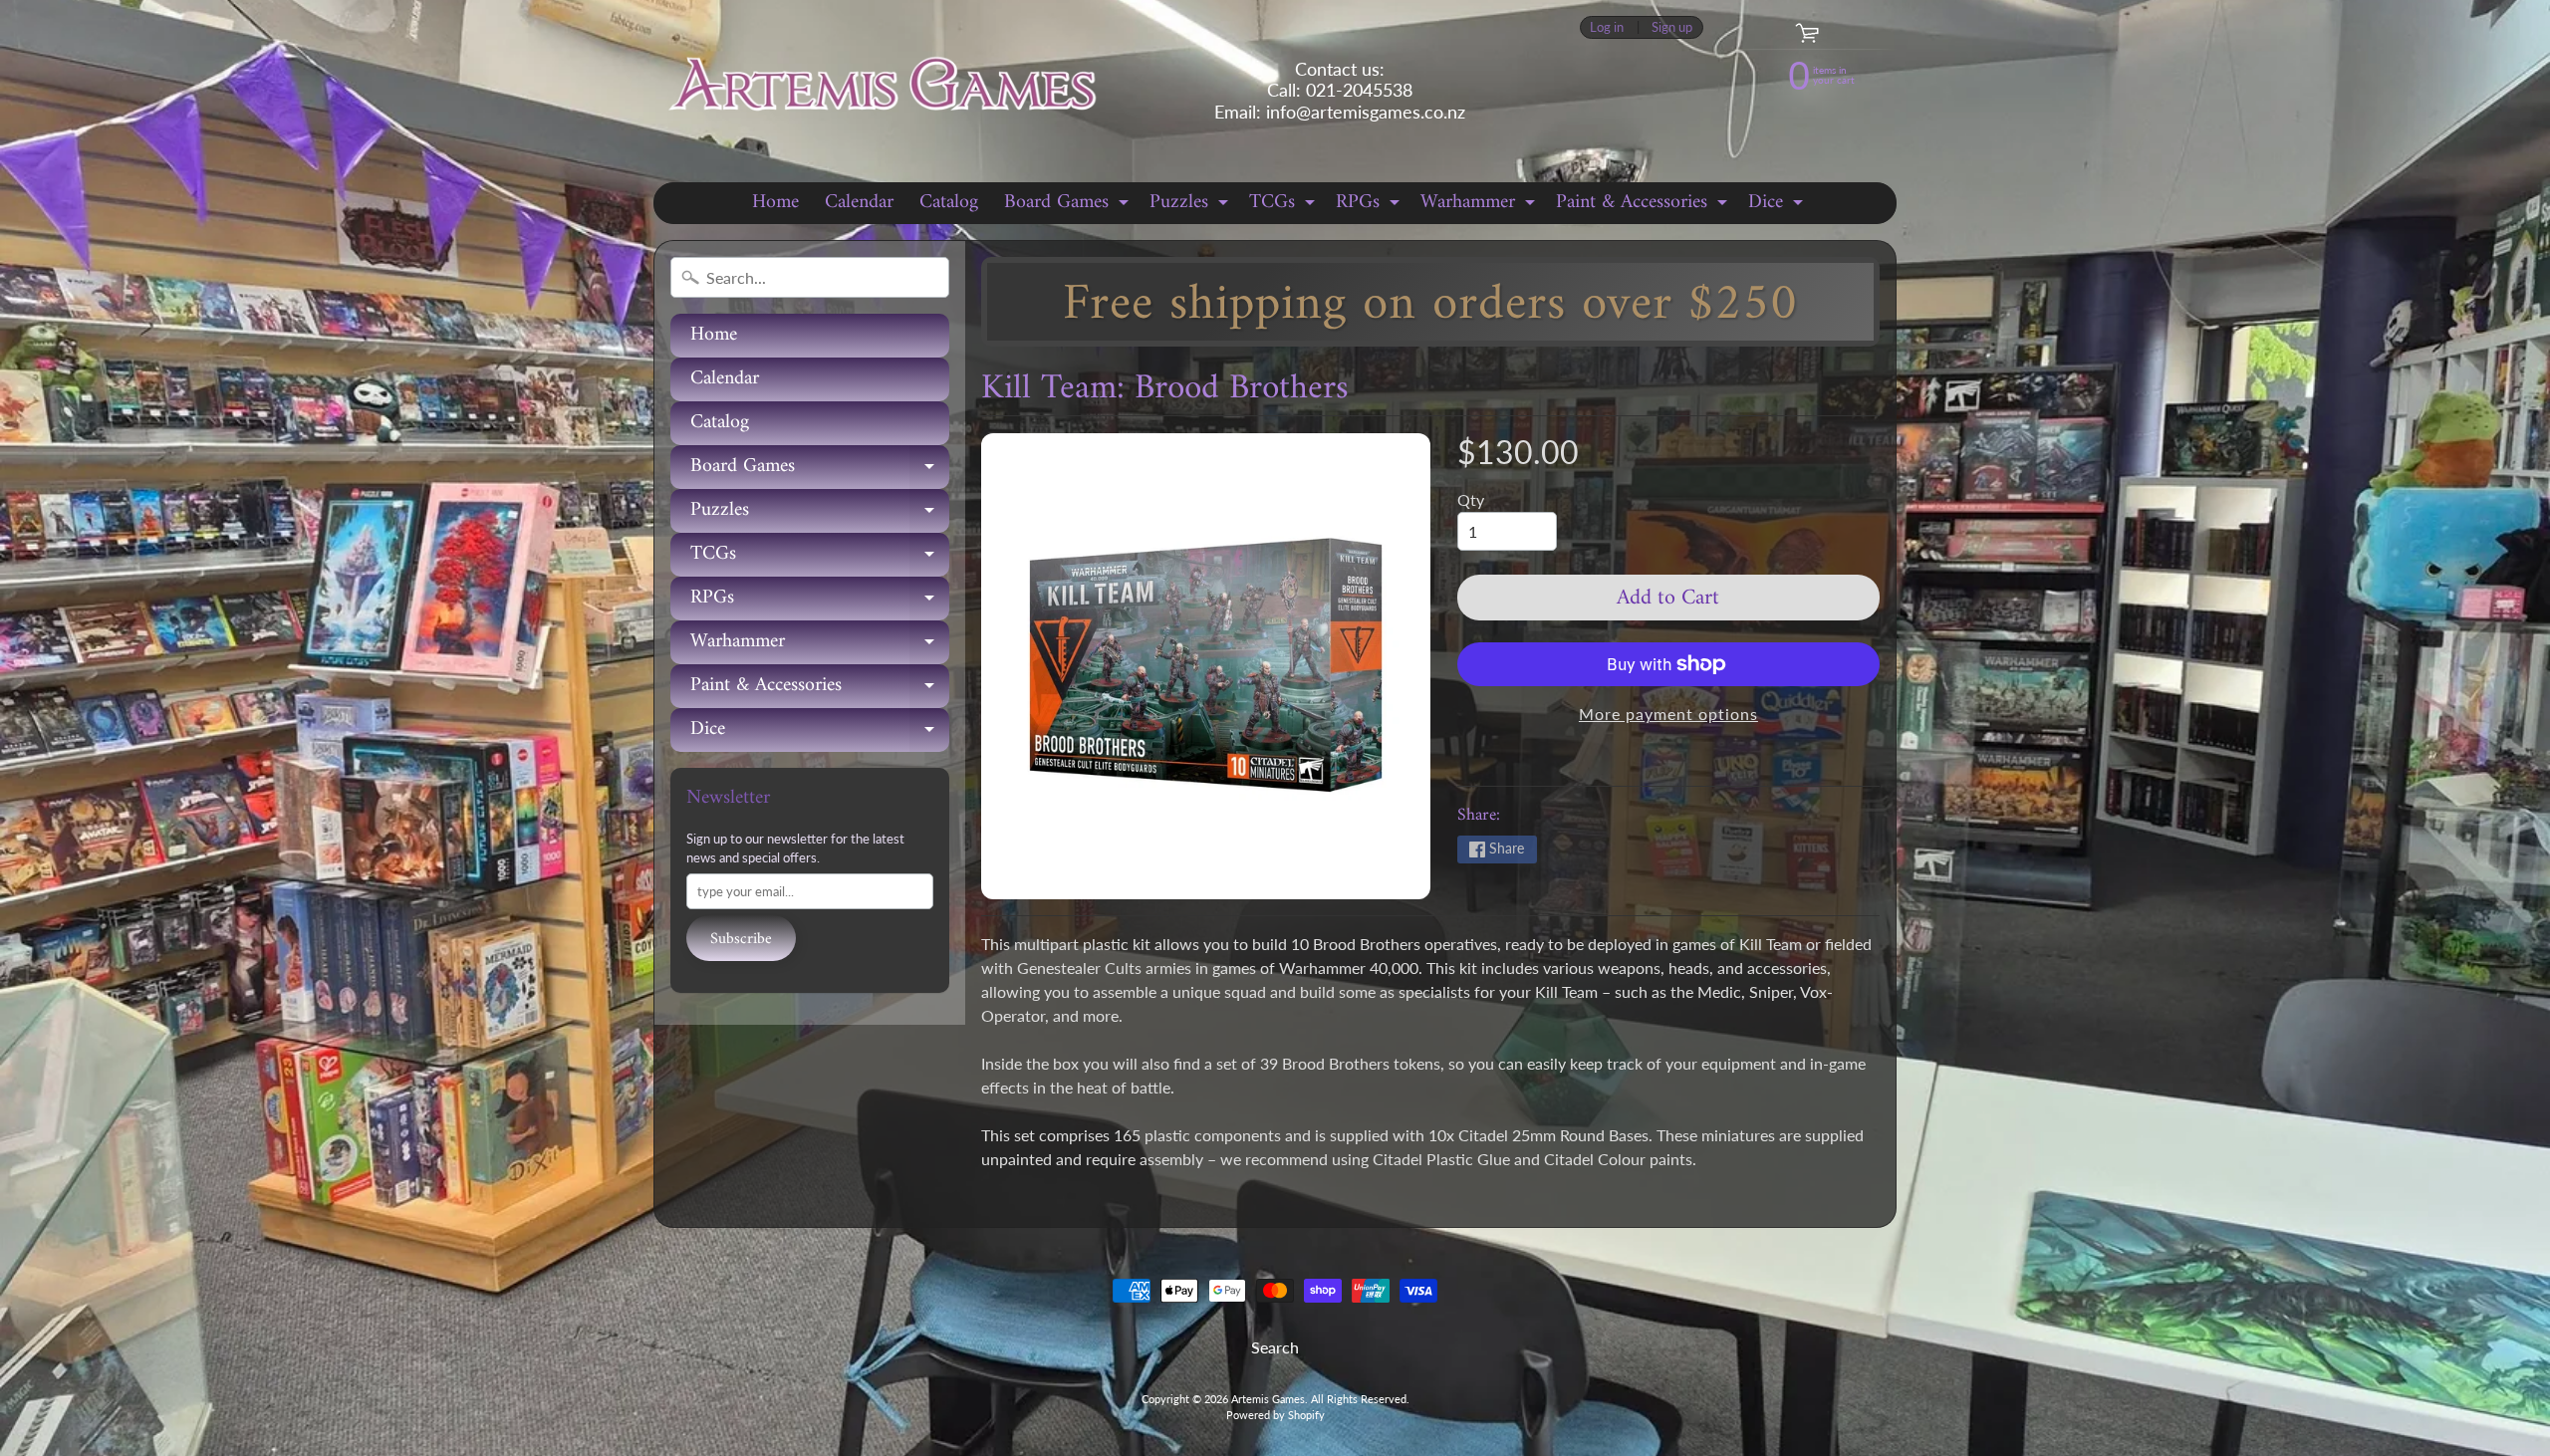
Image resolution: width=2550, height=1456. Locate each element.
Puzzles (1191, 204)
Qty (1471, 499)
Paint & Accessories (1644, 204)
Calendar (859, 203)
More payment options (1668, 714)
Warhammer (1480, 204)
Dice (1778, 204)
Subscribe (741, 939)
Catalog (949, 203)
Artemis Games (1268, 1399)
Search (1275, 1347)
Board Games (1069, 204)
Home (775, 203)
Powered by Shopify (1275, 1415)
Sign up (1672, 27)
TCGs (1284, 204)
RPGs (1370, 204)
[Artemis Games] (882, 91)
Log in (1607, 27)
